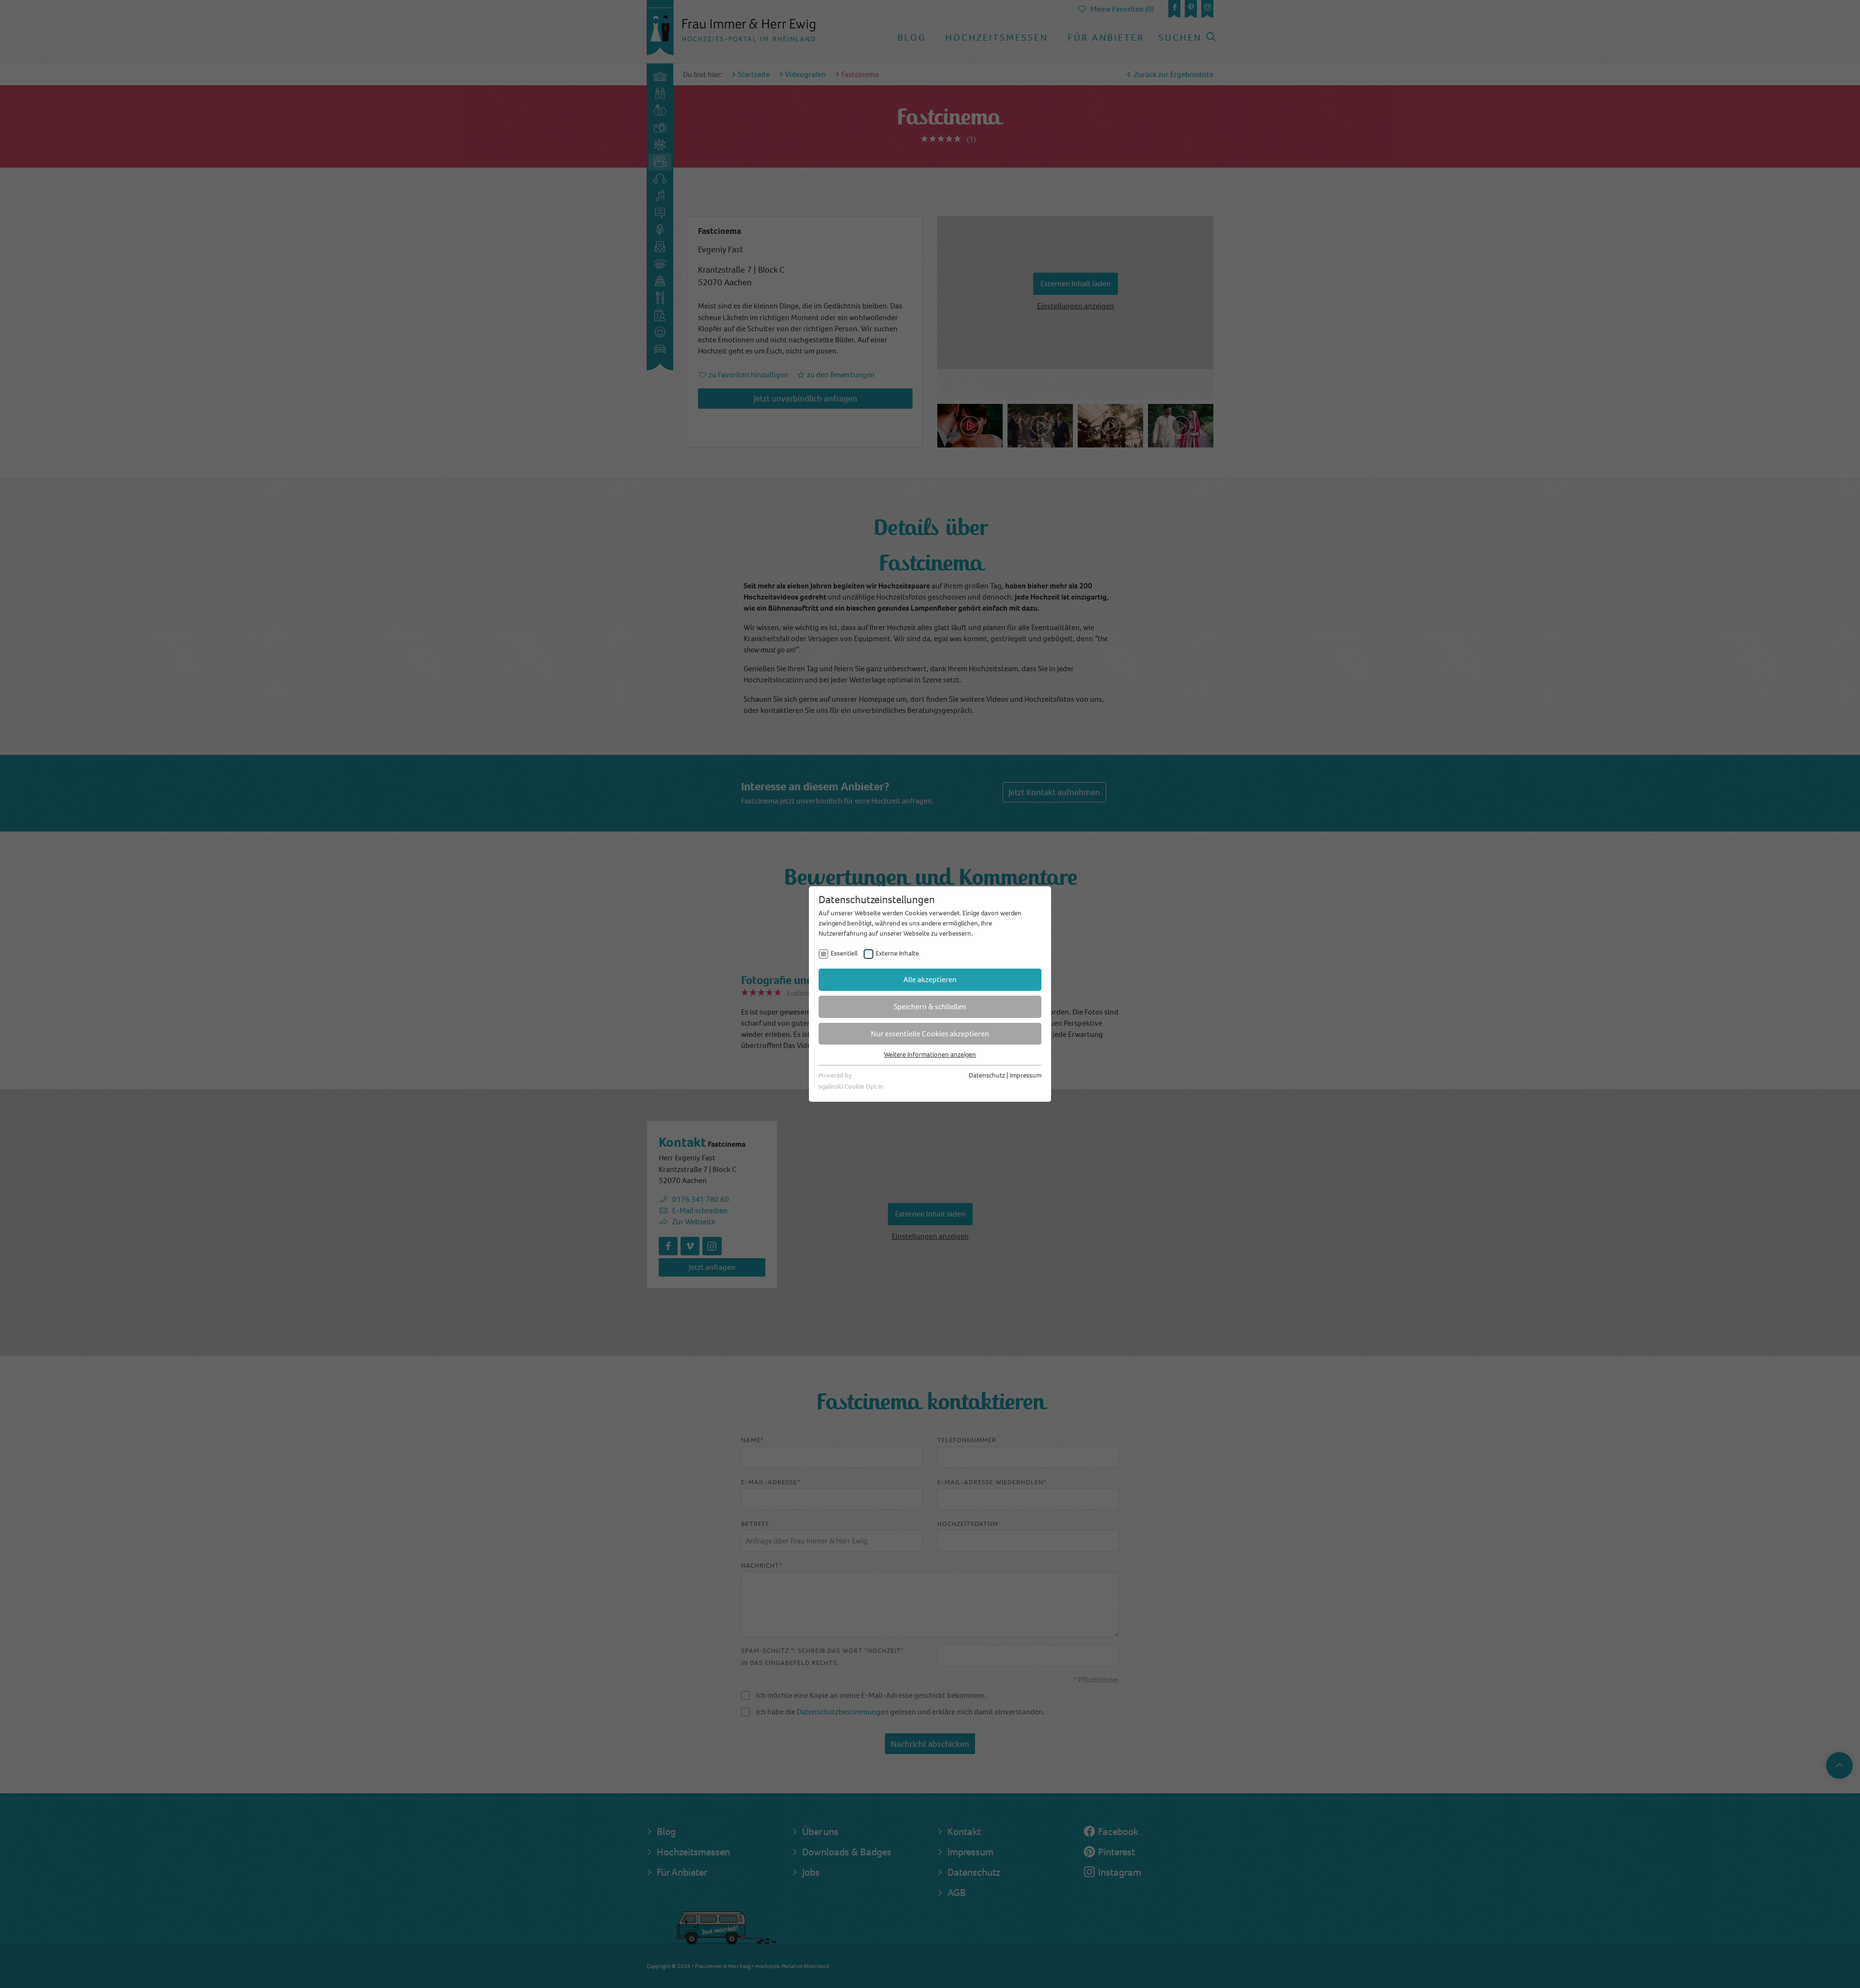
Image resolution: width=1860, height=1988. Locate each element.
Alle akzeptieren (930, 979)
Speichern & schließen (930, 1007)
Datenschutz (987, 1075)
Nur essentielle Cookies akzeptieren (930, 1034)
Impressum (1026, 1075)
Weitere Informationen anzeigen (930, 1055)
